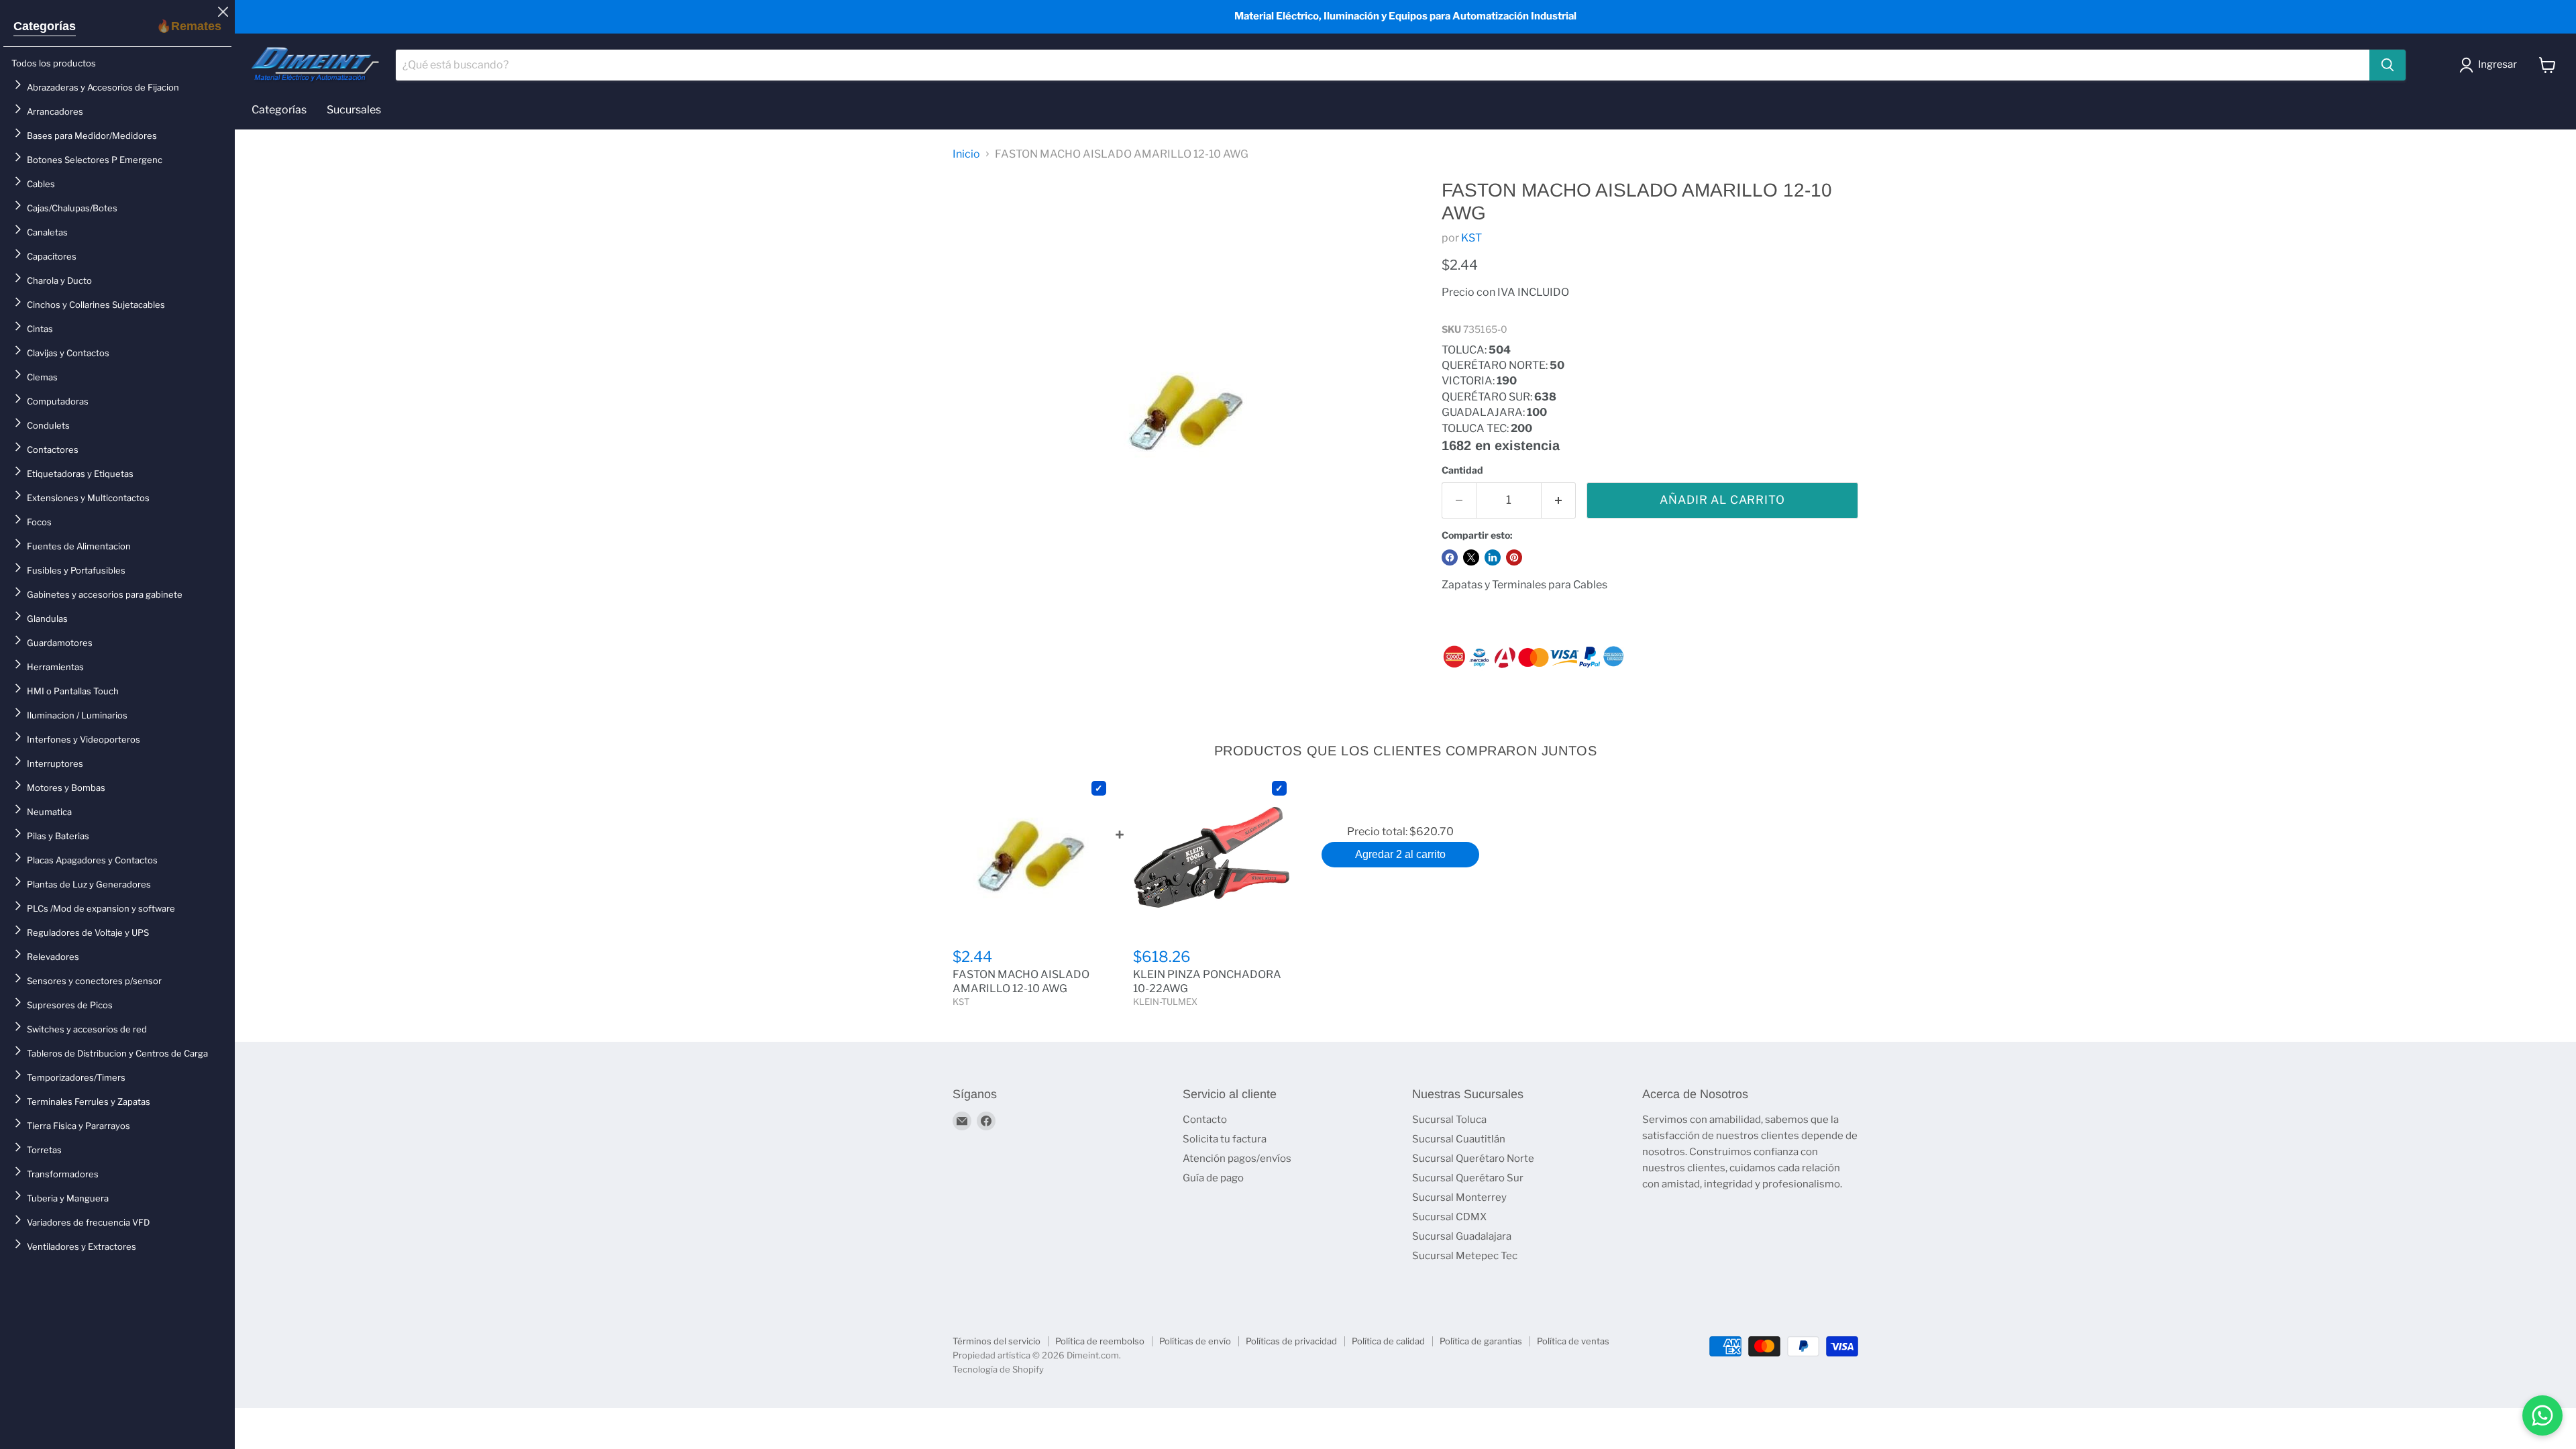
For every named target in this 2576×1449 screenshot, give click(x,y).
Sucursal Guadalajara (1462, 1236)
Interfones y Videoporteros (84, 739)
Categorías (45, 26)
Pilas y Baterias (58, 836)
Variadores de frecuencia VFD (88, 1222)
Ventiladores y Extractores (82, 1246)
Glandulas (47, 619)
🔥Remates (189, 26)
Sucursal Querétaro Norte (1473, 1159)
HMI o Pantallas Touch (73, 691)
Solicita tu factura (1225, 1139)
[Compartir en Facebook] (1450, 557)
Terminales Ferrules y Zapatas (89, 1102)
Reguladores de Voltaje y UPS (88, 932)
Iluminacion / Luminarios (77, 715)
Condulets (48, 425)
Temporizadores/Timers (76, 1077)
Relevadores (53, 957)
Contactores (53, 449)
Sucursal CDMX (1449, 1217)
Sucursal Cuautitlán (1459, 1139)
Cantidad (1462, 470)
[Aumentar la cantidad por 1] (1559, 500)
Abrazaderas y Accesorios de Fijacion (103, 87)
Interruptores (55, 763)
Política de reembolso (1100, 1341)
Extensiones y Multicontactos (88, 498)
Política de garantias (1481, 1341)
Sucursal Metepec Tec (1465, 1256)
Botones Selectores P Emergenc (95, 160)
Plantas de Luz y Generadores (89, 884)
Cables (41, 184)
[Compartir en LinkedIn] (1493, 557)
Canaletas (47, 232)
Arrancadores (55, 111)
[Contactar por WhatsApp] (2542, 1415)
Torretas (44, 1150)
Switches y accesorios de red (87, 1029)
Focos (39, 522)
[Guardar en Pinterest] (1514, 557)
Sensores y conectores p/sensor (94, 981)
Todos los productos (54, 63)
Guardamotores (60, 643)
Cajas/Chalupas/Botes (72, 208)
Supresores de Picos (70, 1005)
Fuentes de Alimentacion (79, 546)
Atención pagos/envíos (1237, 1159)
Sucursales (354, 110)
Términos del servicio (997, 1341)
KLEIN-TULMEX (1165, 1002)
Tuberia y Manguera (68, 1198)
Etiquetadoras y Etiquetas (80, 474)
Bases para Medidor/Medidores (92, 136)
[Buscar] (2387, 65)
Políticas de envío (1195, 1341)
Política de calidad (1388, 1341)
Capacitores (52, 256)
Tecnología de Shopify (998, 1369)
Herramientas (55, 667)
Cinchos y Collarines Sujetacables (96, 305)
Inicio (966, 154)
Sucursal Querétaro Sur (1468, 1178)
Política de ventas (1573, 1341)
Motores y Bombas (66, 788)
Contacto (1205, 1120)
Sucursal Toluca (1449, 1120)
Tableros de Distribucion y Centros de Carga (117, 1053)
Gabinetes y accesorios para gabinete (105, 594)
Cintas (40, 329)
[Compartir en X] (1471, 557)
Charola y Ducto (59, 280)
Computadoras (58, 401)
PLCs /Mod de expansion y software (101, 908)
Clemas (42, 377)
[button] (2491, 65)
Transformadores (63, 1174)
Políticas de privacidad (1291, 1341)
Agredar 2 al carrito (1400, 854)
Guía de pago (1213, 1178)
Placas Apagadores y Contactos (92, 860)
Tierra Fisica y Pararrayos (78, 1126)
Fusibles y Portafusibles (76, 570)
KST (1471, 238)
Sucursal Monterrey (1459, 1197)
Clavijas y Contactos (68, 353)
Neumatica (49, 812)
